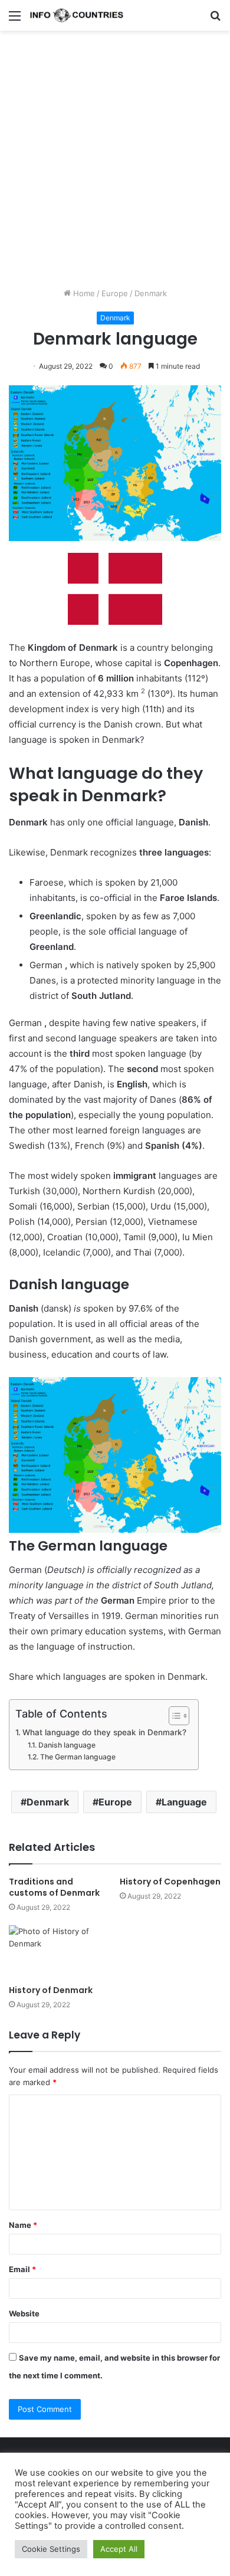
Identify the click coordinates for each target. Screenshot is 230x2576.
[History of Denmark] (60, 1952)
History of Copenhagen (170, 1882)
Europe (115, 293)
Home (83, 293)
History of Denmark (51, 1990)
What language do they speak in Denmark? (104, 1732)
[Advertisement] (115, 163)
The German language (78, 1757)
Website (24, 2313)
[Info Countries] (77, 15)
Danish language (67, 1745)
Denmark (151, 293)
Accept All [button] (119, 2549)
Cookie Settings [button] (51, 2549)
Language (184, 1802)
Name (23, 2225)
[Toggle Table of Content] (173, 1716)
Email (22, 2269)
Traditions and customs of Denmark (54, 1887)
